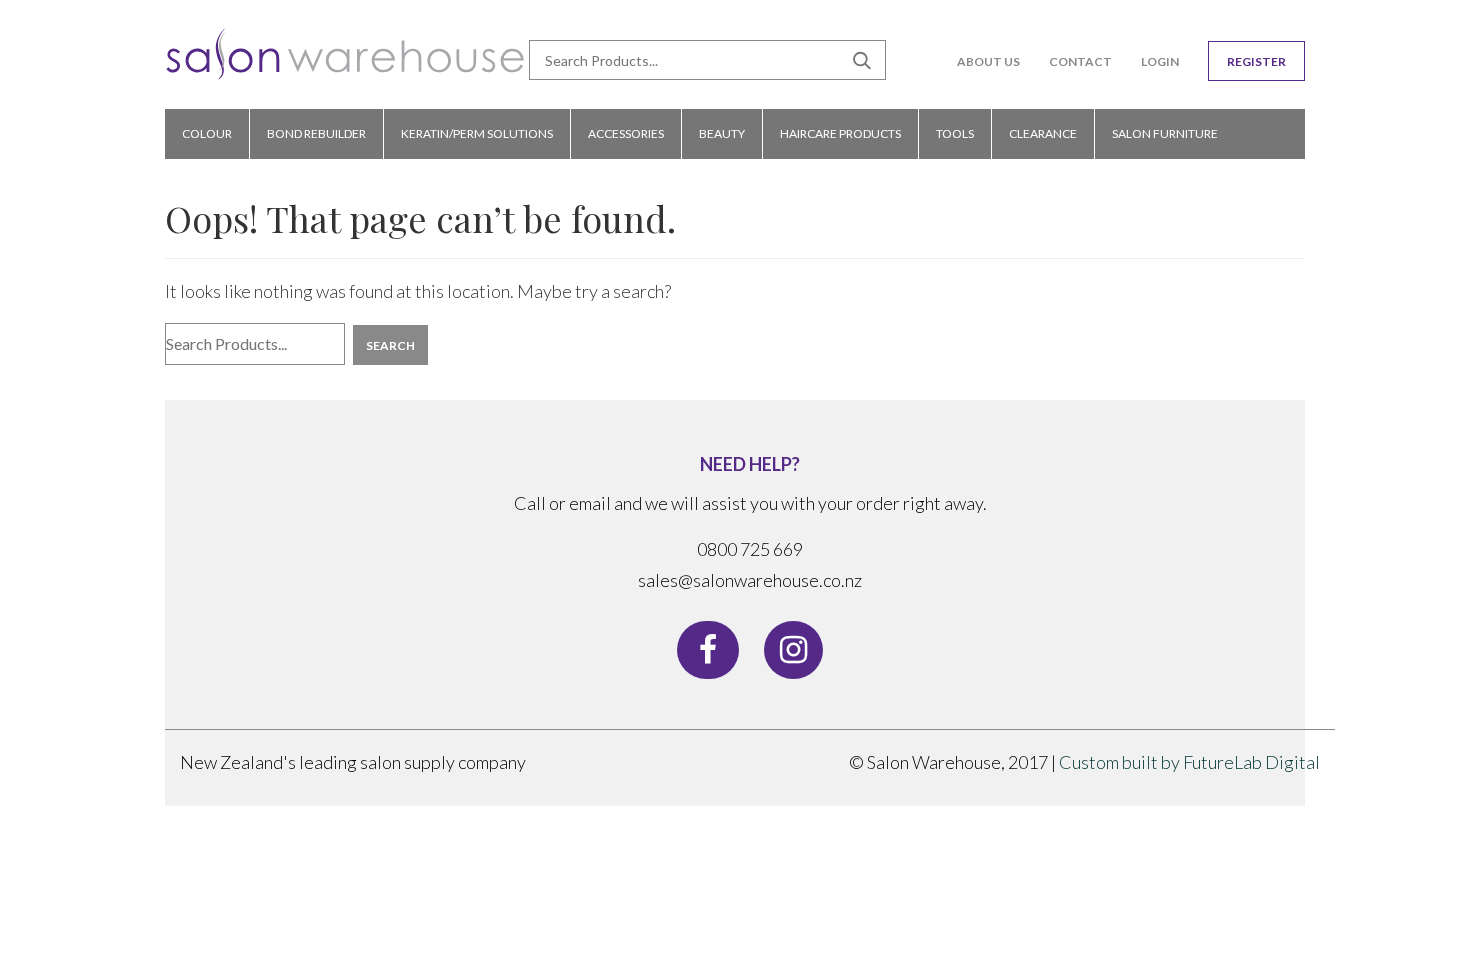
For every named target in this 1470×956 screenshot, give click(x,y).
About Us (988, 61)
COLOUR (207, 133)
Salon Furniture (1165, 133)
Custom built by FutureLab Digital (1189, 762)
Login (1160, 61)
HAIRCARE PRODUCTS (840, 133)
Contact (1080, 61)
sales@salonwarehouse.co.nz (750, 580)
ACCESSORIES (626, 133)
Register (1256, 61)
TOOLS (955, 133)
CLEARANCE (1043, 133)
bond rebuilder (316, 133)
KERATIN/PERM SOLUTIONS (477, 133)
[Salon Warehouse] (345, 61)
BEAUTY (722, 133)
